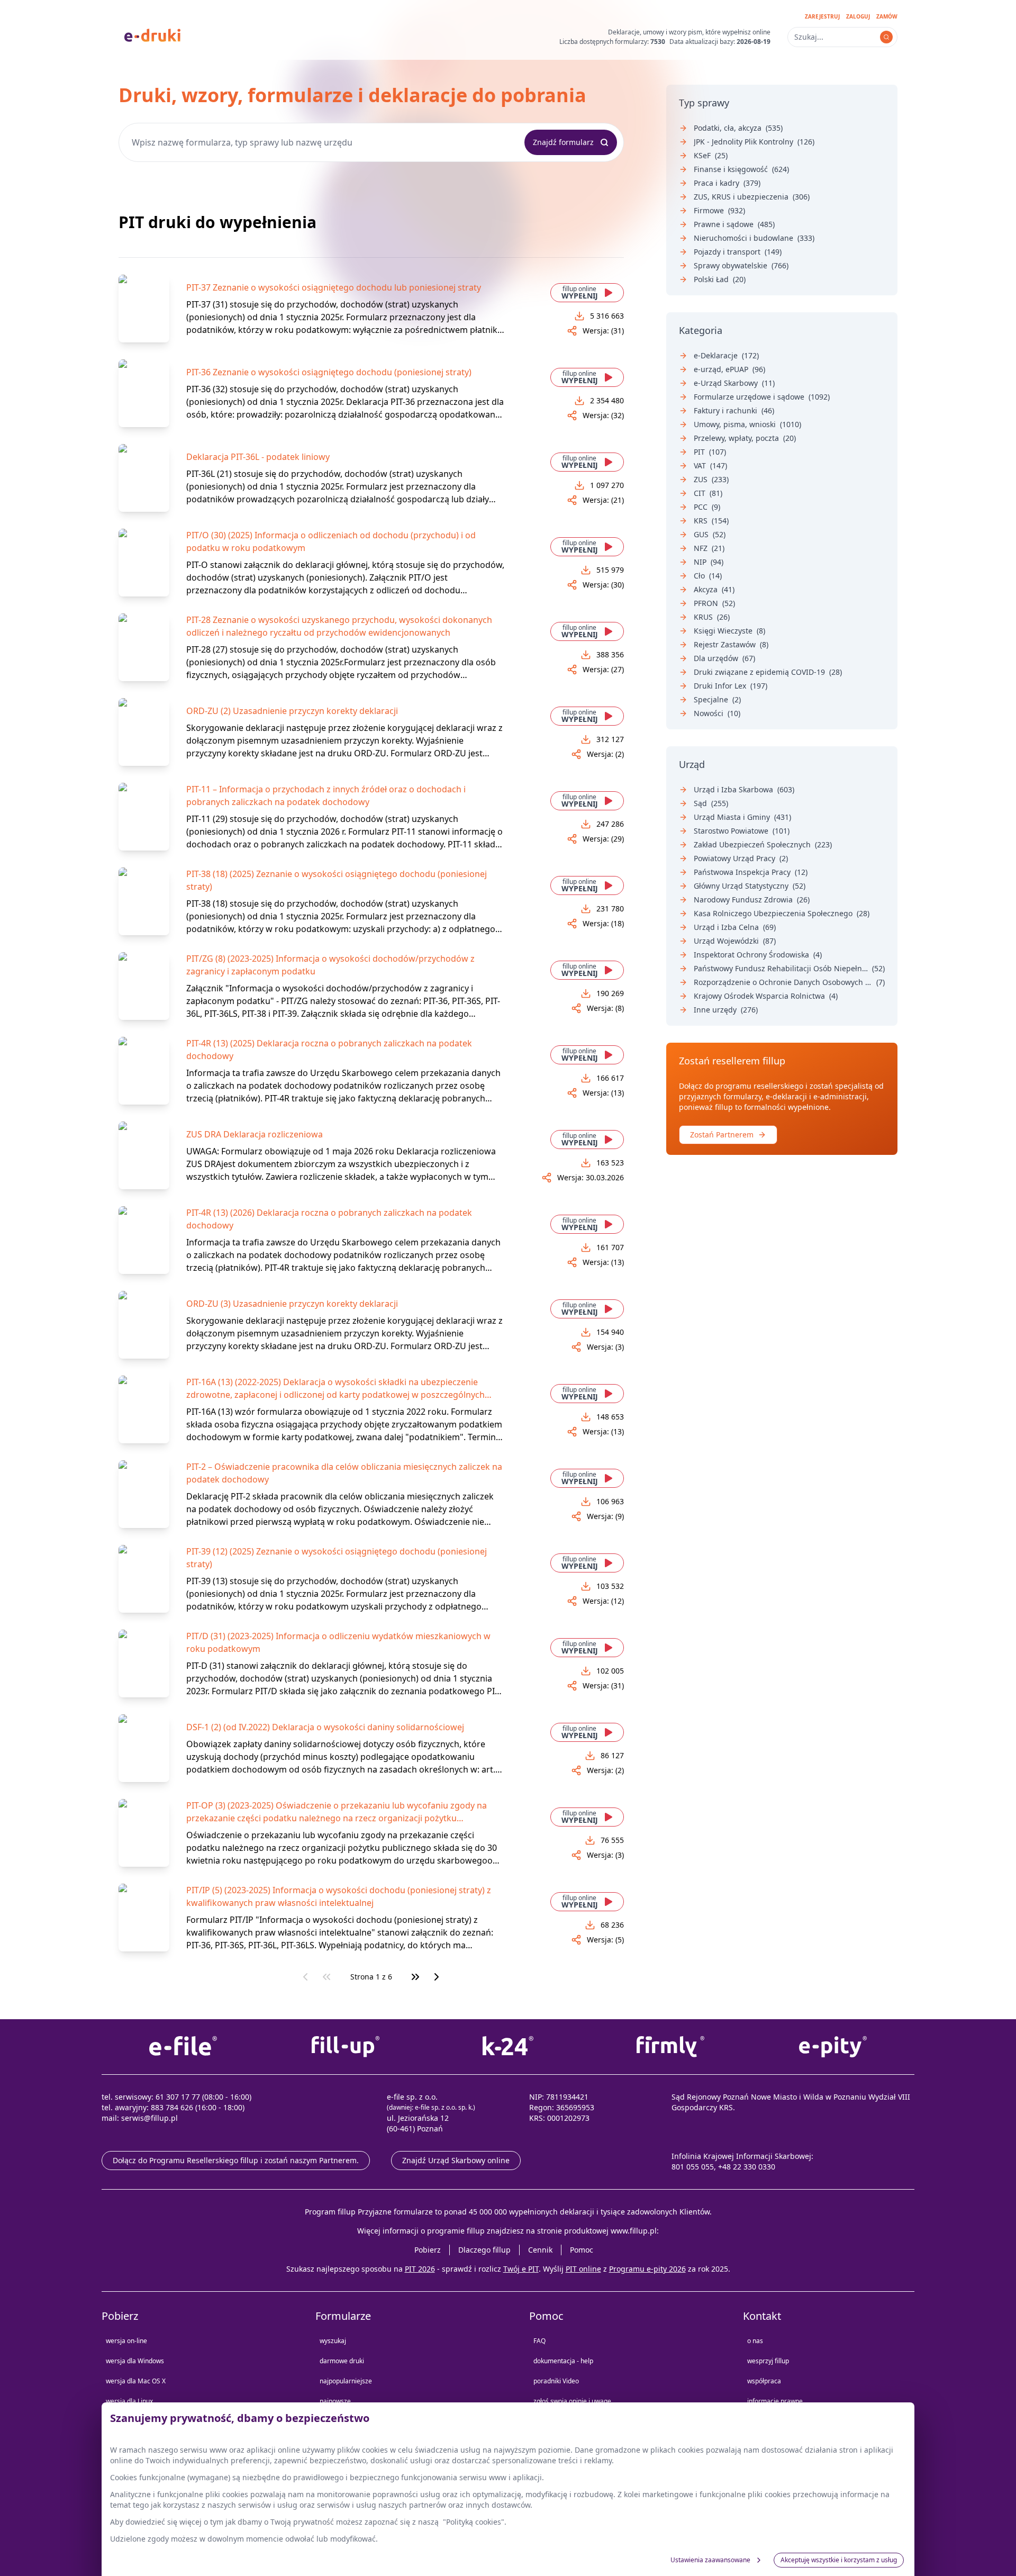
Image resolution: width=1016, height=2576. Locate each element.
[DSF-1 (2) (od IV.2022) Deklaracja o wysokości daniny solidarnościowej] (144, 1748)
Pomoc (582, 2250)
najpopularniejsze (346, 2381)
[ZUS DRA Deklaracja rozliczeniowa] (144, 1155)
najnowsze (335, 2401)
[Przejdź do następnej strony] (437, 1977)
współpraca (764, 2381)
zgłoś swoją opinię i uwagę (572, 2401)
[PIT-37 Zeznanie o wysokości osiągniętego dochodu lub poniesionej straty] (144, 309)
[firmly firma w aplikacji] (671, 2047)
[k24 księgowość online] (508, 2047)
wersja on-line (126, 2341)
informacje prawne (775, 2401)
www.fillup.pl (634, 2231)
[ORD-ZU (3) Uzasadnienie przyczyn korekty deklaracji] (144, 1325)
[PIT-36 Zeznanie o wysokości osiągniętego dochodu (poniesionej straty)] (144, 393)
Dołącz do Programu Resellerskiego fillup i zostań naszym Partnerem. (236, 2160)
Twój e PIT (521, 2269)
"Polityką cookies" (474, 2522)
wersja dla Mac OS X (136, 2381)
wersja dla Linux (129, 2401)
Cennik (540, 2250)
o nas (755, 2341)
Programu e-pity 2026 (647, 2269)
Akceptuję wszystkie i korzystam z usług (839, 2560)
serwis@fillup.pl (149, 2118)
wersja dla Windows (135, 2361)
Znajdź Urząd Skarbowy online (456, 2160)
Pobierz (428, 2250)
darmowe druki (342, 2361)
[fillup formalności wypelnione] (345, 2047)
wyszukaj (333, 2341)
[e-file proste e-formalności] (183, 2047)
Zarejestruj (822, 16)
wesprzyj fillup (768, 2361)
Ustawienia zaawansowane (710, 2560)
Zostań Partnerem (722, 1135)
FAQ (539, 2341)
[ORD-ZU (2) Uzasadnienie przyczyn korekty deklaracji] (144, 732)
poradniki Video (556, 2381)
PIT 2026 (420, 2269)
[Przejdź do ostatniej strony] (415, 1977)
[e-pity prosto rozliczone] (833, 2047)
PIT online (583, 2269)
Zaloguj (858, 16)
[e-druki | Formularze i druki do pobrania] (152, 34)
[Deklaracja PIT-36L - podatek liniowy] (144, 478)
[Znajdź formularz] (886, 37)
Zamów (887, 16)
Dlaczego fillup (484, 2250)
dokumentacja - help (563, 2361)
